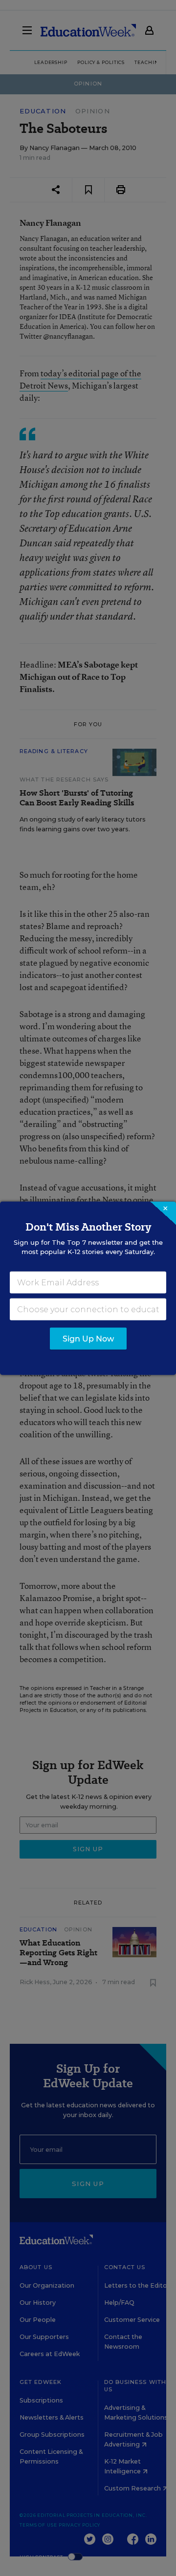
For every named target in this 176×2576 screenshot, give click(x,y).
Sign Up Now (88, 1338)
